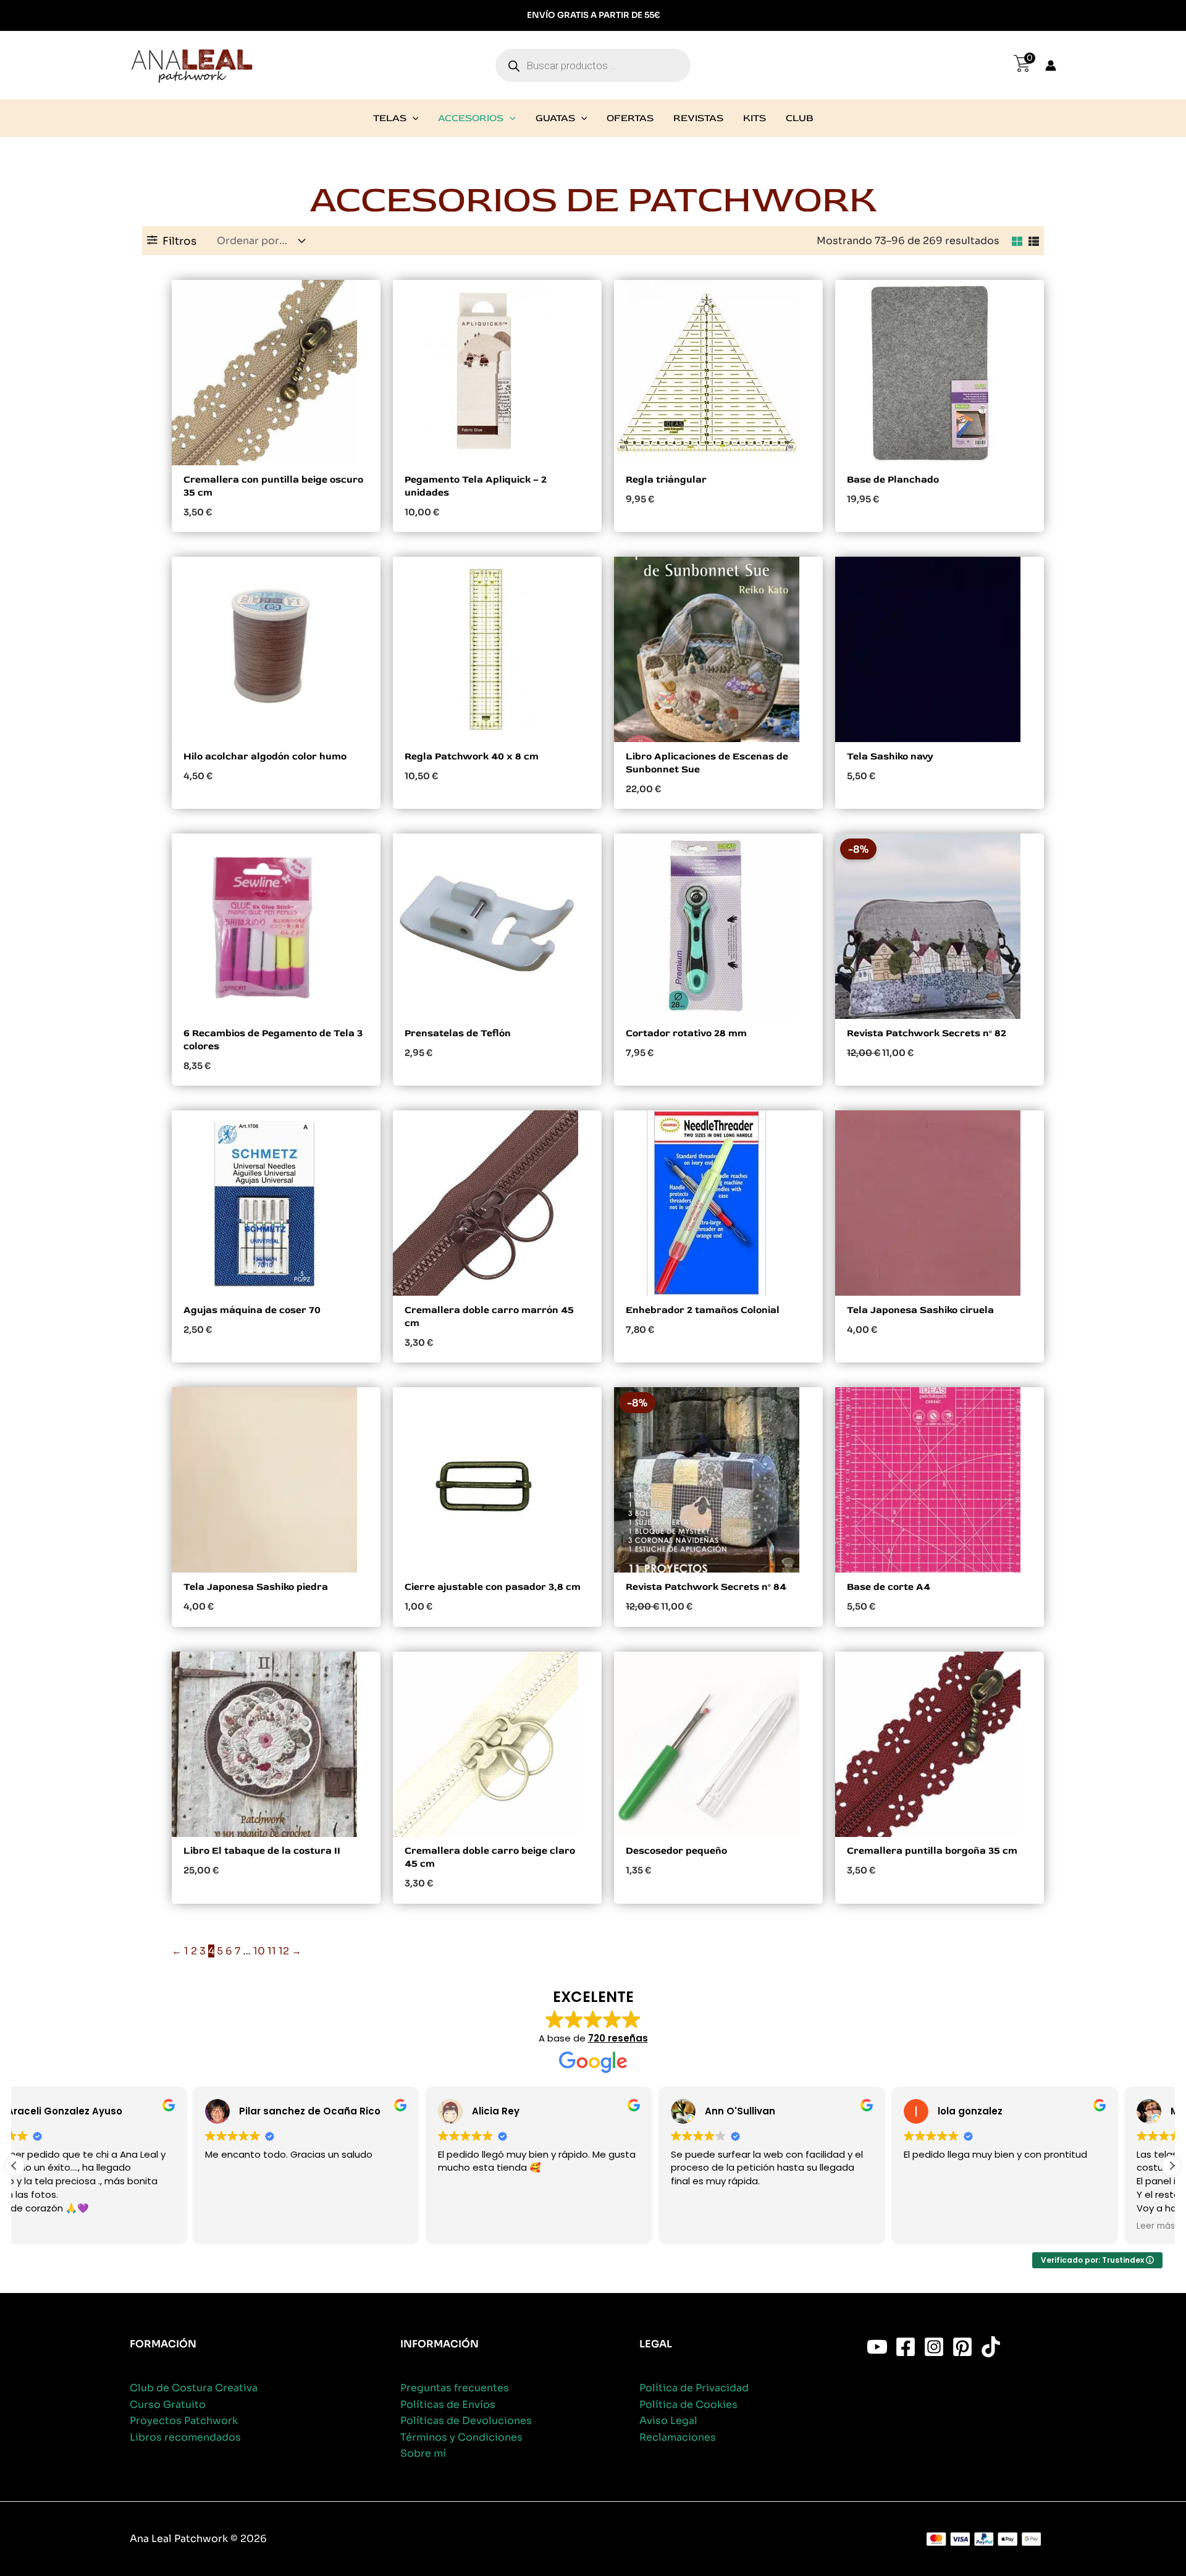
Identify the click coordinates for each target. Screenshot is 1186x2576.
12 (284, 1951)
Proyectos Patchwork (184, 2421)
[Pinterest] (962, 2347)
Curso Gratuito (168, 2405)
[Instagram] (934, 2347)
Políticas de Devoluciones (466, 2421)
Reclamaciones (678, 2437)
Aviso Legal (668, 2421)
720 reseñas (618, 2038)
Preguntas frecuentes (455, 2388)
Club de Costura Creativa (194, 2388)
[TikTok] (991, 2347)
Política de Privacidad (694, 2388)
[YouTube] (877, 2347)
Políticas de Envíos (448, 2405)
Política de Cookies (688, 2405)
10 (259, 1951)
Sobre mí (423, 2453)
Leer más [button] (977, 2226)
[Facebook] (906, 2347)
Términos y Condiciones (461, 2437)
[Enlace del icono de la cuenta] (1051, 65)
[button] (413, 118)
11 (272, 1951)
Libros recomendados (185, 2437)
